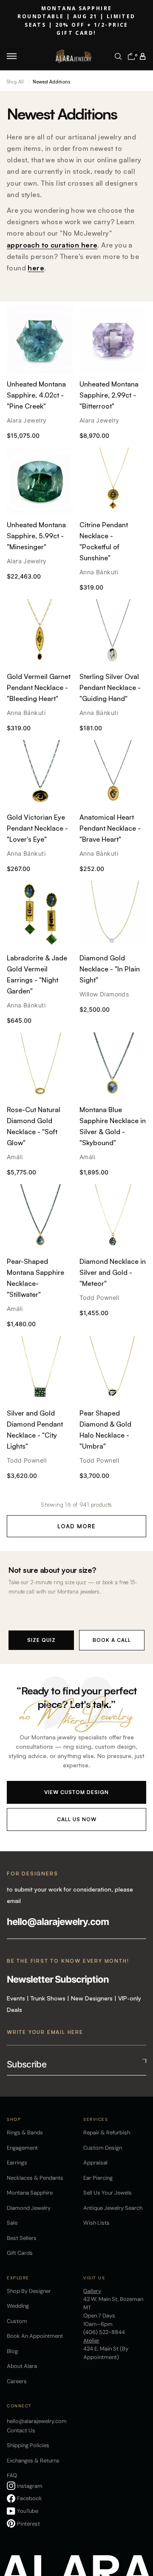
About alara (22, 2366)
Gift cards (20, 2253)
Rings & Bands (25, 2132)
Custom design (103, 2148)
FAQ (12, 2475)
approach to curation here (52, 245)
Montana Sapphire (30, 2193)
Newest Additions (51, 82)
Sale (12, 2223)
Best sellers (22, 2238)
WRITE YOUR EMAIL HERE (45, 2032)
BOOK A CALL (112, 1640)
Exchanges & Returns (33, 2461)
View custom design (76, 1792)
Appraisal (95, 2163)
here (36, 268)
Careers (17, 2381)
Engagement (22, 2148)
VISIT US (94, 2278)
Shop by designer (29, 2291)
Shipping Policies (28, 2445)
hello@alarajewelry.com (58, 1922)
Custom (17, 2321)
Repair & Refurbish (107, 2132)
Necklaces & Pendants (35, 2178)
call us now (77, 1819)
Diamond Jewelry (29, 2208)
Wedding (18, 2306)
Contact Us (21, 2430)
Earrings (17, 2163)
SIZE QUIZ (41, 1640)
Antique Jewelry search (113, 2208)
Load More (76, 1526)
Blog (12, 2351)
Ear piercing (98, 2178)
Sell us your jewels (108, 2193)
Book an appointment (35, 2336)
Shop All (15, 82)
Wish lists (96, 2223)
